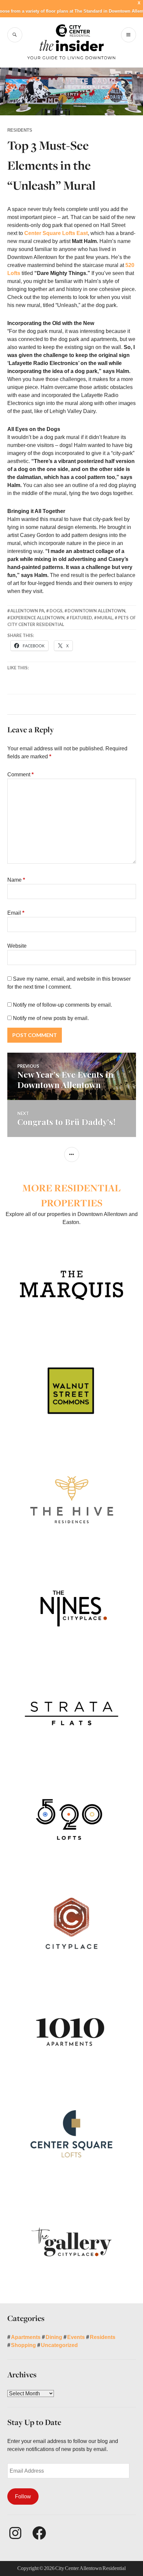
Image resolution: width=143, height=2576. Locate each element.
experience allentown (37, 618)
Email (16, 913)
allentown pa (27, 611)
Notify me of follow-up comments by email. (63, 1005)
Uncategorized (59, 2345)
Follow (23, 2496)
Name (16, 880)
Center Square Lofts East (56, 233)
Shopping (23, 2345)
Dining (54, 2337)
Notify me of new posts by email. (51, 1018)
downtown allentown (96, 611)
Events (76, 2337)
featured (81, 618)
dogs (56, 611)
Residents (20, 130)
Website (17, 946)
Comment (20, 774)
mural (105, 618)
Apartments (26, 2337)
